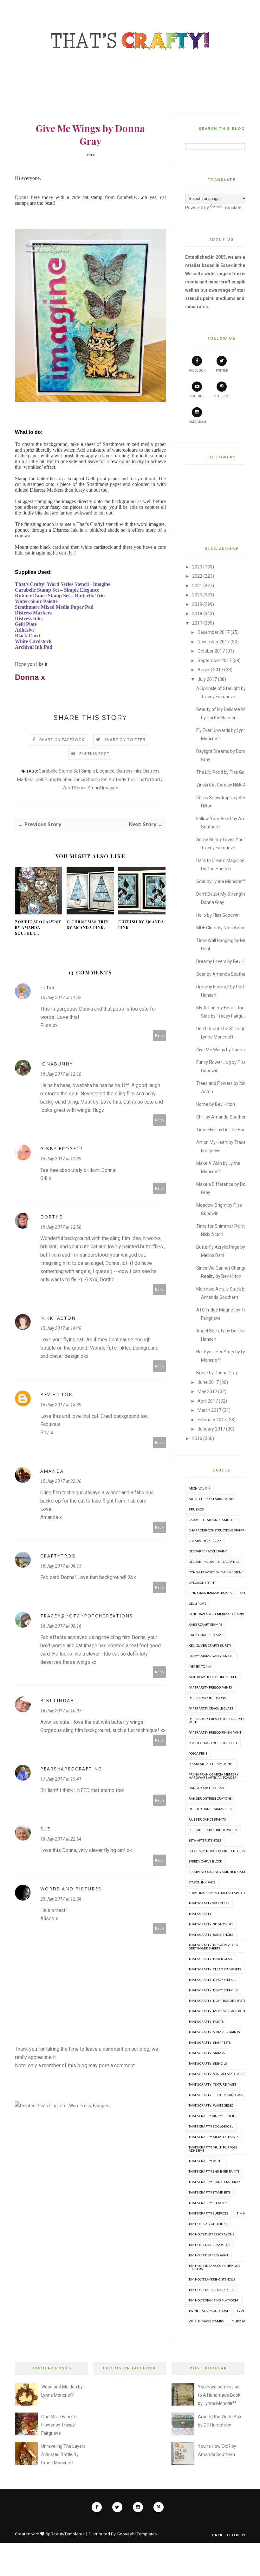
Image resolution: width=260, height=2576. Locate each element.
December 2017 (214, 632)
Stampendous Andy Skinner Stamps (219, 1872)
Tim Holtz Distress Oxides (209, 2245)
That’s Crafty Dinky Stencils (212, 2116)
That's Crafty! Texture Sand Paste (217, 2095)
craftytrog (58, 1556)
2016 (197, 1438)
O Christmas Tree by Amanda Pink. (88, 925)
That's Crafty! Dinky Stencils (213, 1990)
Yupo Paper (242, 2321)
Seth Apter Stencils (205, 1840)
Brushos (196, 1509)
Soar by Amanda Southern (223, 974)
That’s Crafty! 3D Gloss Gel (211, 2126)
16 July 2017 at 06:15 (61, 1566)
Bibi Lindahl (59, 1700)
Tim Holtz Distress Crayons (211, 2234)
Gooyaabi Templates (137, 2534)
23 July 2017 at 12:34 (61, 1899)
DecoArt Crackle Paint (208, 1551)
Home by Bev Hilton (216, 1104)
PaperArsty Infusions (207, 1698)
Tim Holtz (245, 2213)
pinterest (222, 396)
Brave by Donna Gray (217, 1373)
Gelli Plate (45, 780)
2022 (197, 576)
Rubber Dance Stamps (207, 1819)
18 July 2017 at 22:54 (61, 1839)
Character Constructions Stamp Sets (220, 1530)
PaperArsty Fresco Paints (210, 1687)
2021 (197, 586)
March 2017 (209, 1410)
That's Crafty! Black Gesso (211, 1959)
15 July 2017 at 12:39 (61, 1159)
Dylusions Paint (202, 1583)
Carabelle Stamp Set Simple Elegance (77, 771)
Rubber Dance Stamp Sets (210, 1809)
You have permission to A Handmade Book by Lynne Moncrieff (219, 2395)
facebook (197, 371)
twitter (222, 371)
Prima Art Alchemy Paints (211, 1764)
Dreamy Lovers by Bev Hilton (225, 961)
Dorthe (51, 1217)
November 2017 (214, 642)
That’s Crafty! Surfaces (208, 2213)
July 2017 (207, 679)
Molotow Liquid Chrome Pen (213, 1677)
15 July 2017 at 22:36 (61, 1481)
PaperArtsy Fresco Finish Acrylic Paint (217, 1720)
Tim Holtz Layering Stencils (212, 2279)
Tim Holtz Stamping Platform (213, 2300)
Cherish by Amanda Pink (141, 925)
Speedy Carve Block (205, 1861)
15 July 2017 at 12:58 (61, 1227)
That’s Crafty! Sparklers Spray (214, 2182)
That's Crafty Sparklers (209, 1903)
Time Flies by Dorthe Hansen (225, 1130)
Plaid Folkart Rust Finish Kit (213, 1743)
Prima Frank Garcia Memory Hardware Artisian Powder (214, 1776)
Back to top (227, 2535)
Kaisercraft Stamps (205, 1624)
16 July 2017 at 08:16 (61, 1626)
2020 (197, 595)
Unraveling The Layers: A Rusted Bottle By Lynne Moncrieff (64, 2454)
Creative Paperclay (205, 1541)
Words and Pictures (71, 1889)
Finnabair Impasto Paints (210, 1593)
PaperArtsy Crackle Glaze (211, 1708)
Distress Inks (129, 771)
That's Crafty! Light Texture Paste (217, 2001)
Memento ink (200, 1666)
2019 (197, 604)
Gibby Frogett (62, 1149)
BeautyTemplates (68, 2534)
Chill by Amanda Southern (222, 1117)
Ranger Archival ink (207, 1788)
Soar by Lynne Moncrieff (221, 881)
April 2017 (208, 1401)
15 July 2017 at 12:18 (61, 1074)
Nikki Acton (58, 1318)
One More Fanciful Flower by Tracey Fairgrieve (59, 2425)
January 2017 (211, 1429)
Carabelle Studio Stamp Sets (212, 1520)
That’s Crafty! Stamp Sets (209, 2192)
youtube (197, 396)
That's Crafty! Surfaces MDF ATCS (216, 2074)
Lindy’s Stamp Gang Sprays (211, 1656)
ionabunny (57, 1064)
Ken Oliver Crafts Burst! (210, 1645)
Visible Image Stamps (206, 2321)
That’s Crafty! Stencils (208, 2203)
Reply (160, 1035)
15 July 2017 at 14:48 (61, 1328)
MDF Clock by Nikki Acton (221, 928)
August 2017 (210, 670)
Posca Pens (198, 1753)
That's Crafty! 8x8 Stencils (211, 1935)
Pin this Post (94, 754)
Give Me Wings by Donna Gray (226, 1050)
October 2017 (211, 651)
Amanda (52, 1471)
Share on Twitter (125, 740)
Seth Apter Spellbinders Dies (213, 1830)
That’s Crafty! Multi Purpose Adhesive (213, 2149)
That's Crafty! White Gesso (211, 2105)
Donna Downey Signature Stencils (218, 1572)
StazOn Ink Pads (202, 1882)
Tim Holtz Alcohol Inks (208, 2224)
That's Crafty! (201, 1914)
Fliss (48, 987)
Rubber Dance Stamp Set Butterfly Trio (96, 780)
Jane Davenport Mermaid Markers (219, 1614)
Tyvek (242, 2311)
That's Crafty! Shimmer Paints (214, 2032)
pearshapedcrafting (71, 1769)
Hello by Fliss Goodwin (218, 915)
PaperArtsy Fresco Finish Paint (215, 1732)
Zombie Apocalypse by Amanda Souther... (38, 927)
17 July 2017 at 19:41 (61, 1779)
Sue (45, 1829)
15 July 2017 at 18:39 (61, 1405)
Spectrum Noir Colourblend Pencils (220, 1851)
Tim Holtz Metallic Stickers (211, 2290)
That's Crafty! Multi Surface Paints (218, 2011)
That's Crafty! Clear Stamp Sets (215, 1969)
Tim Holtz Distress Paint (208, 2255)
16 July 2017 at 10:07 (61, 1711)
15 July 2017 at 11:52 (61, 998)
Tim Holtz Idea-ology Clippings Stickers (214, 2267)
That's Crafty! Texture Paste (212, 2084)
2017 (197, 623)
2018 (197, 614)
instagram (197, 422)
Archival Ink (200, 1488)
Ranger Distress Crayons (210, 1798)
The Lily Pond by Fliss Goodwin (226, 772)
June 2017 (208, 1382)
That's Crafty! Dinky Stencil (212, 1980)
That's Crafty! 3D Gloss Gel (211, 1924)
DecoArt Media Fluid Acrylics (214, 1562)
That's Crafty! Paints (206, 2022)
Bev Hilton (57, 1394)
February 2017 (212, 1420)
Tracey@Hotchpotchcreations (87, 1616)
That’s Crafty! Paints (206, 2161)
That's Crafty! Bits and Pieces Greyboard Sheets (213, 1947)
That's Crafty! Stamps (207, 2053)
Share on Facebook (62, 740)
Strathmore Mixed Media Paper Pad (219, 1893)
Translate (232, 208)
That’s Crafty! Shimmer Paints (214, 2171)
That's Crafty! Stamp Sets (210, 2042)
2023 (197, 567)
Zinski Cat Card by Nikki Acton (226, 785)
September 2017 (214, 661)
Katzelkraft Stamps (205, 1635)
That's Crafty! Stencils (208, 2063)
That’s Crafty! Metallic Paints (214, 2137)
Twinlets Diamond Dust (208, 2311)
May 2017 (207, 1391)
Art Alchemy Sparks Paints (211, 1499)
